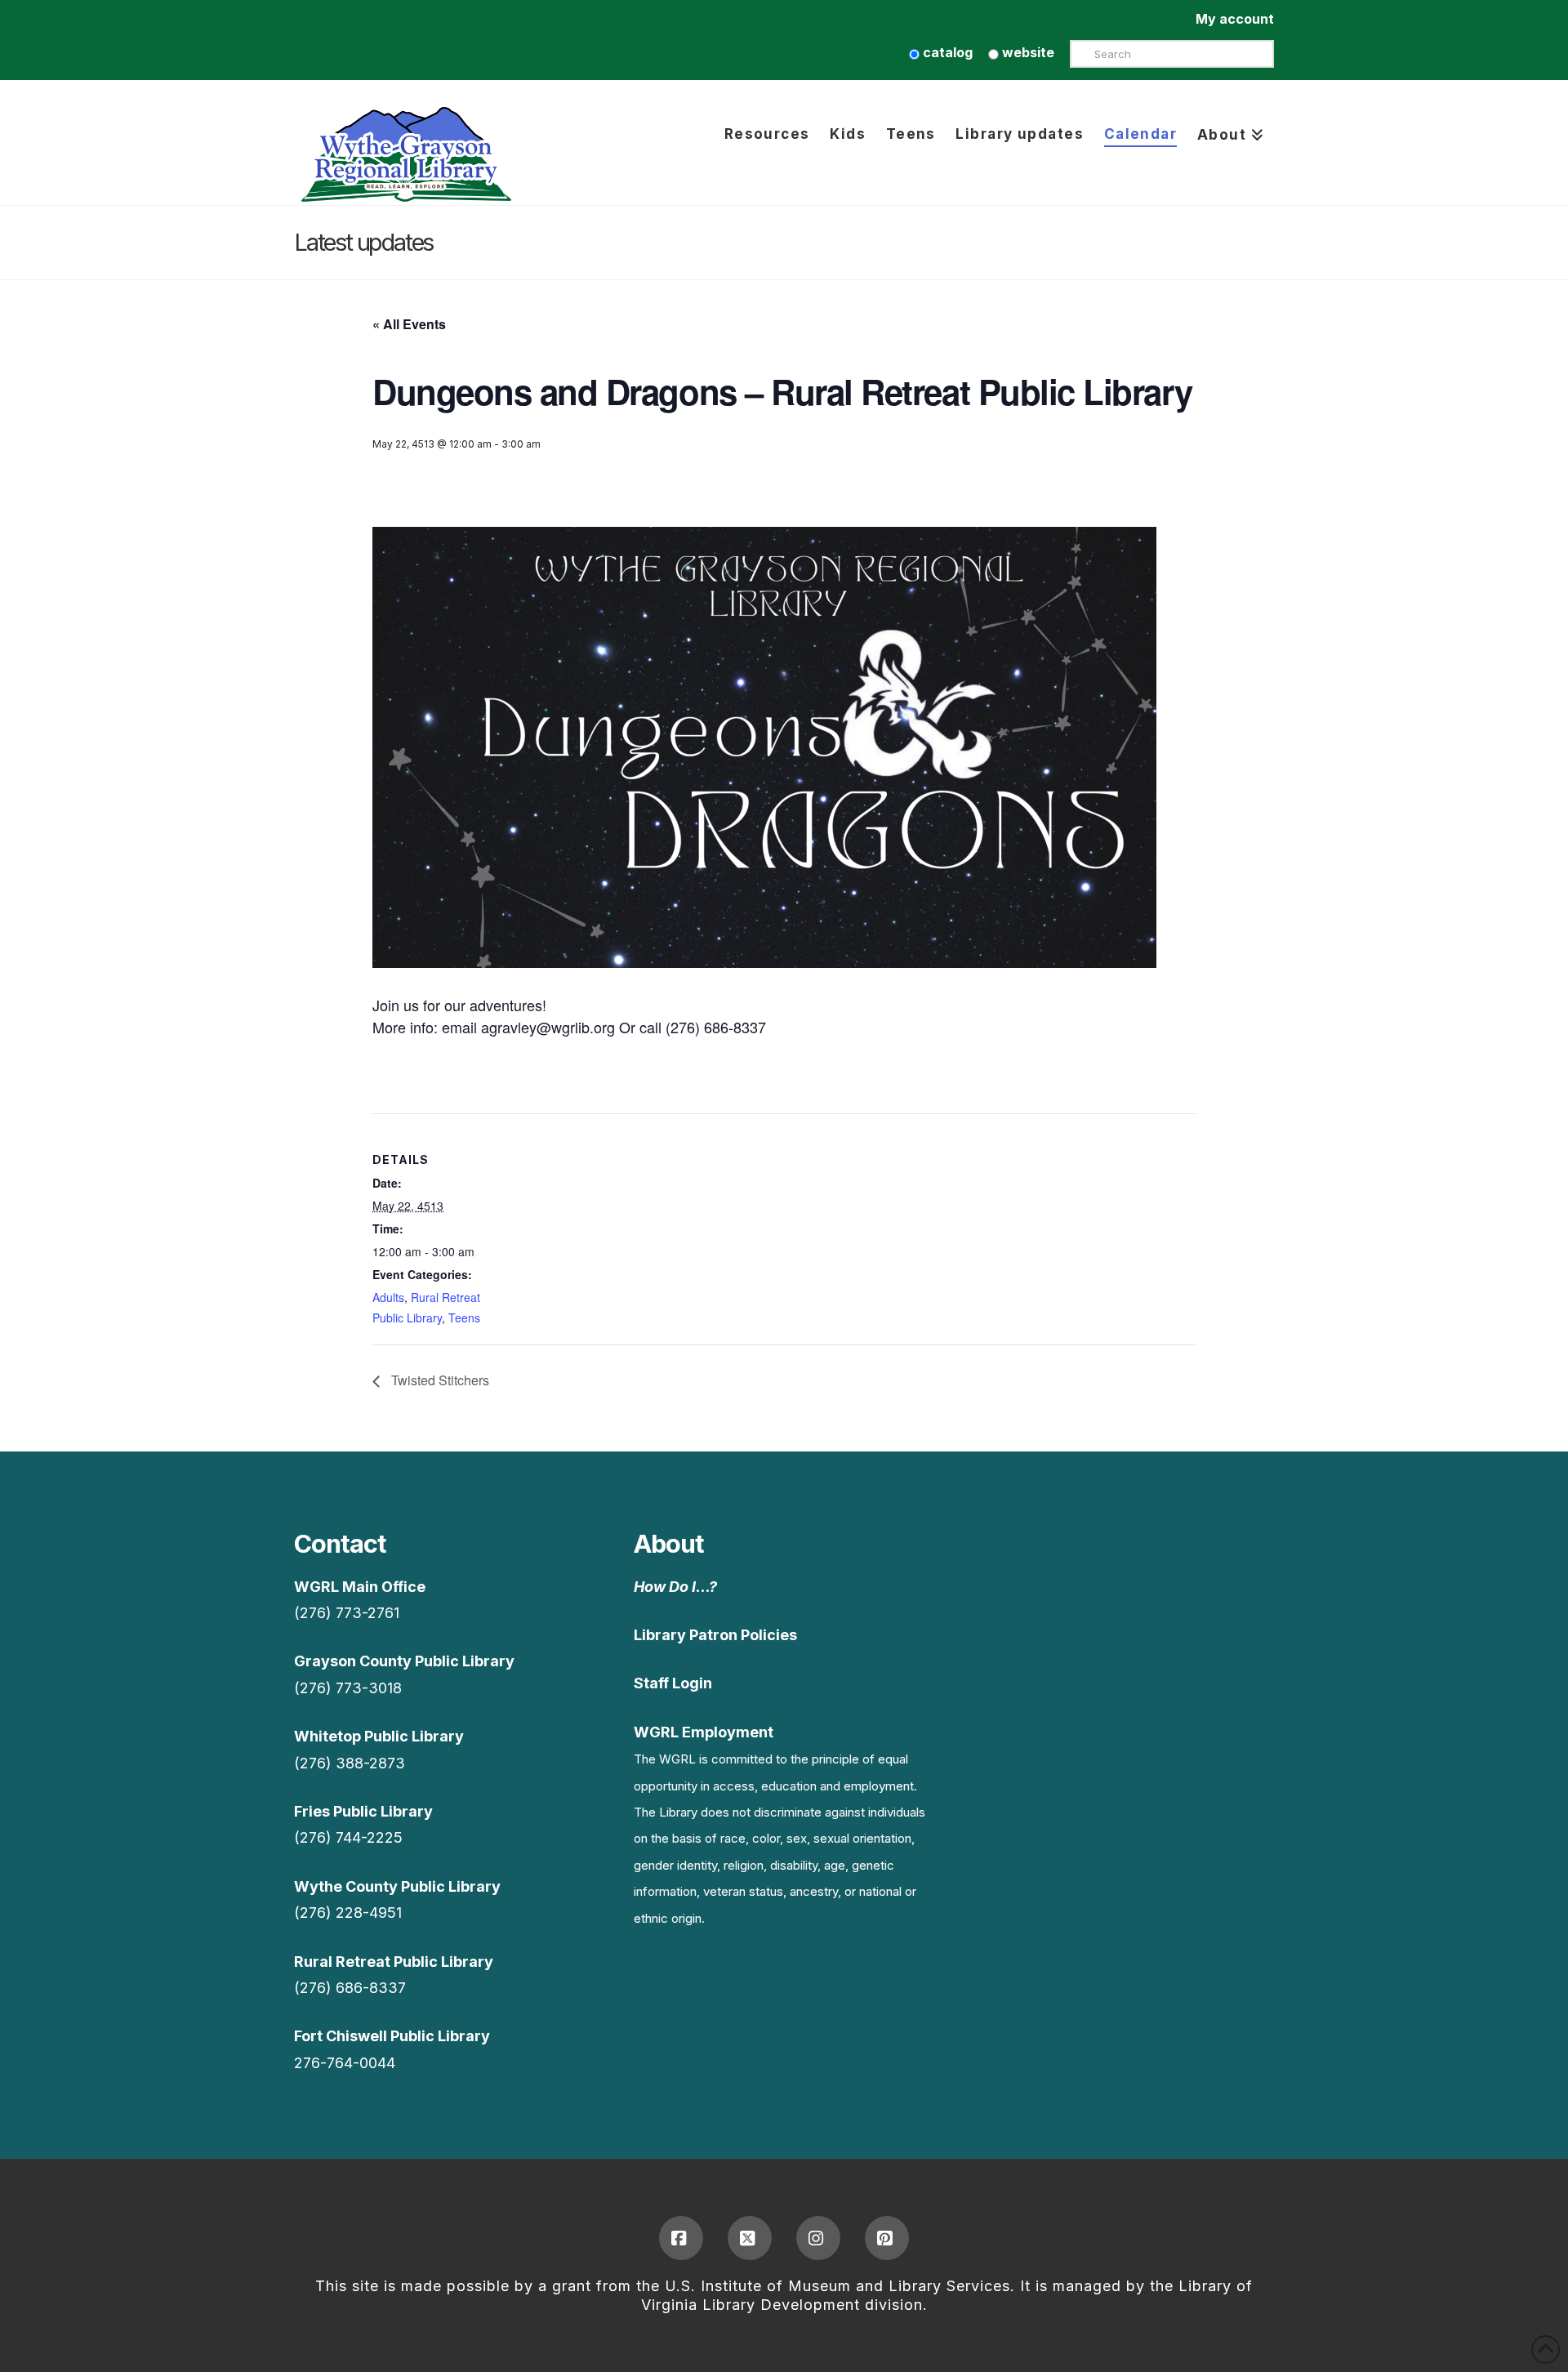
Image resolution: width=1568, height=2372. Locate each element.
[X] (750, 2238)
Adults (388, 1297)
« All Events (409, 324)
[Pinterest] (887, 2238)
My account (1235, 19)
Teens (464, 1318)
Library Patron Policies (715, 1635)
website (1027, 52)
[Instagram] (818, 2238)
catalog (946, 52)
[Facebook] (681, 2238)
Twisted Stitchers (439, 1380)
